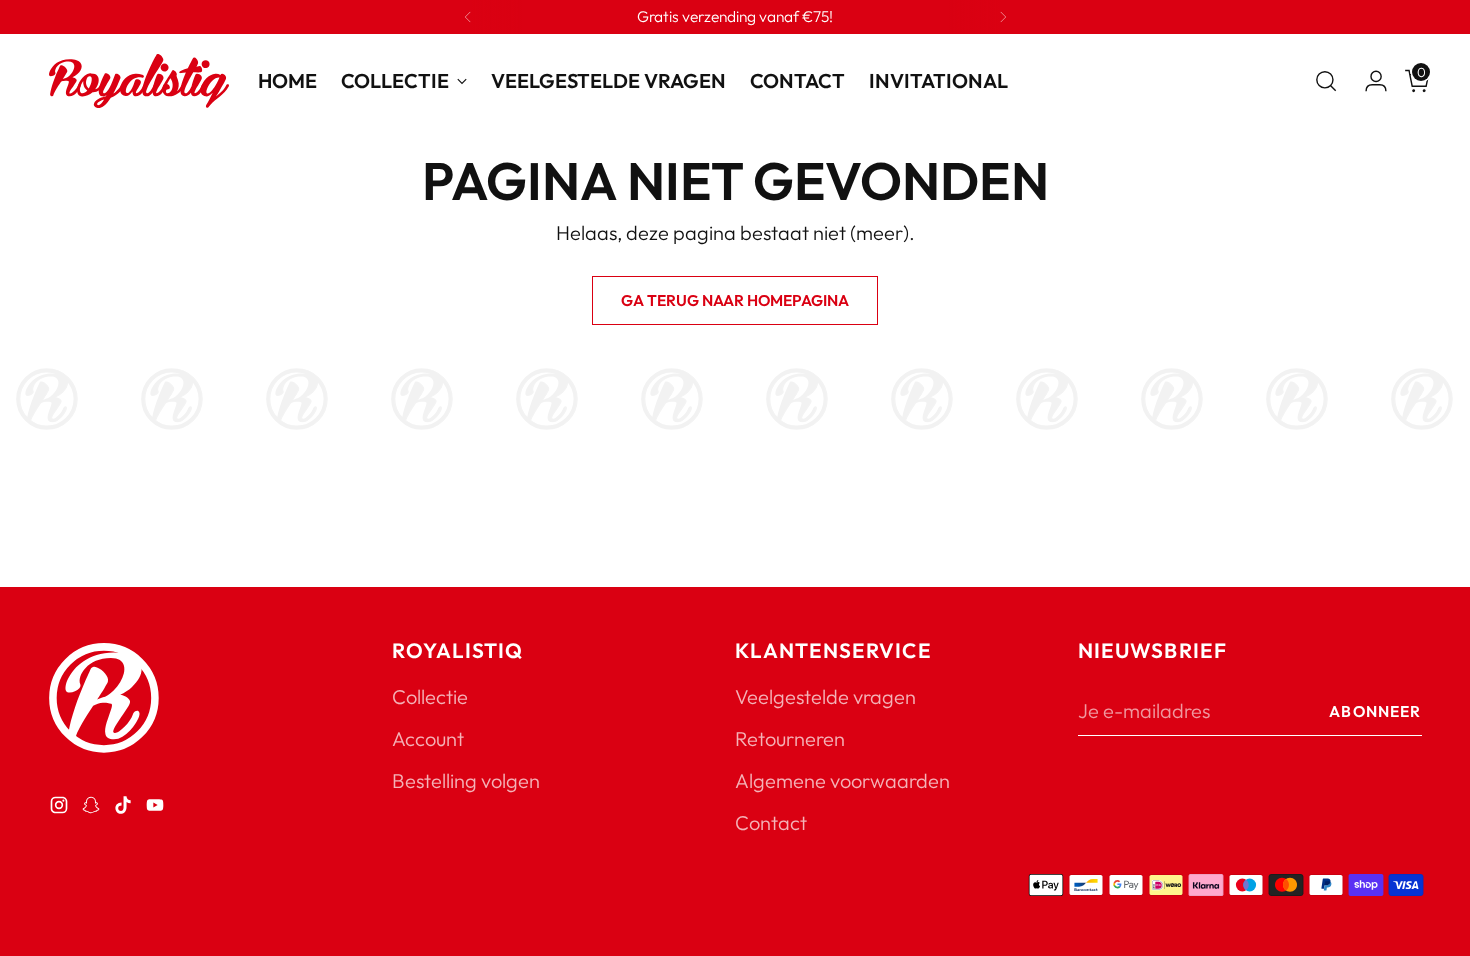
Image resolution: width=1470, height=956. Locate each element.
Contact (771, 822)
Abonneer (1375, 711)
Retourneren (790, 738)
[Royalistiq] (139, 81)
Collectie (430, 696)
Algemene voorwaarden (842, 780)
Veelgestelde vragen (825, 696)
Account (428, 738)
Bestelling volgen (466, 780)
